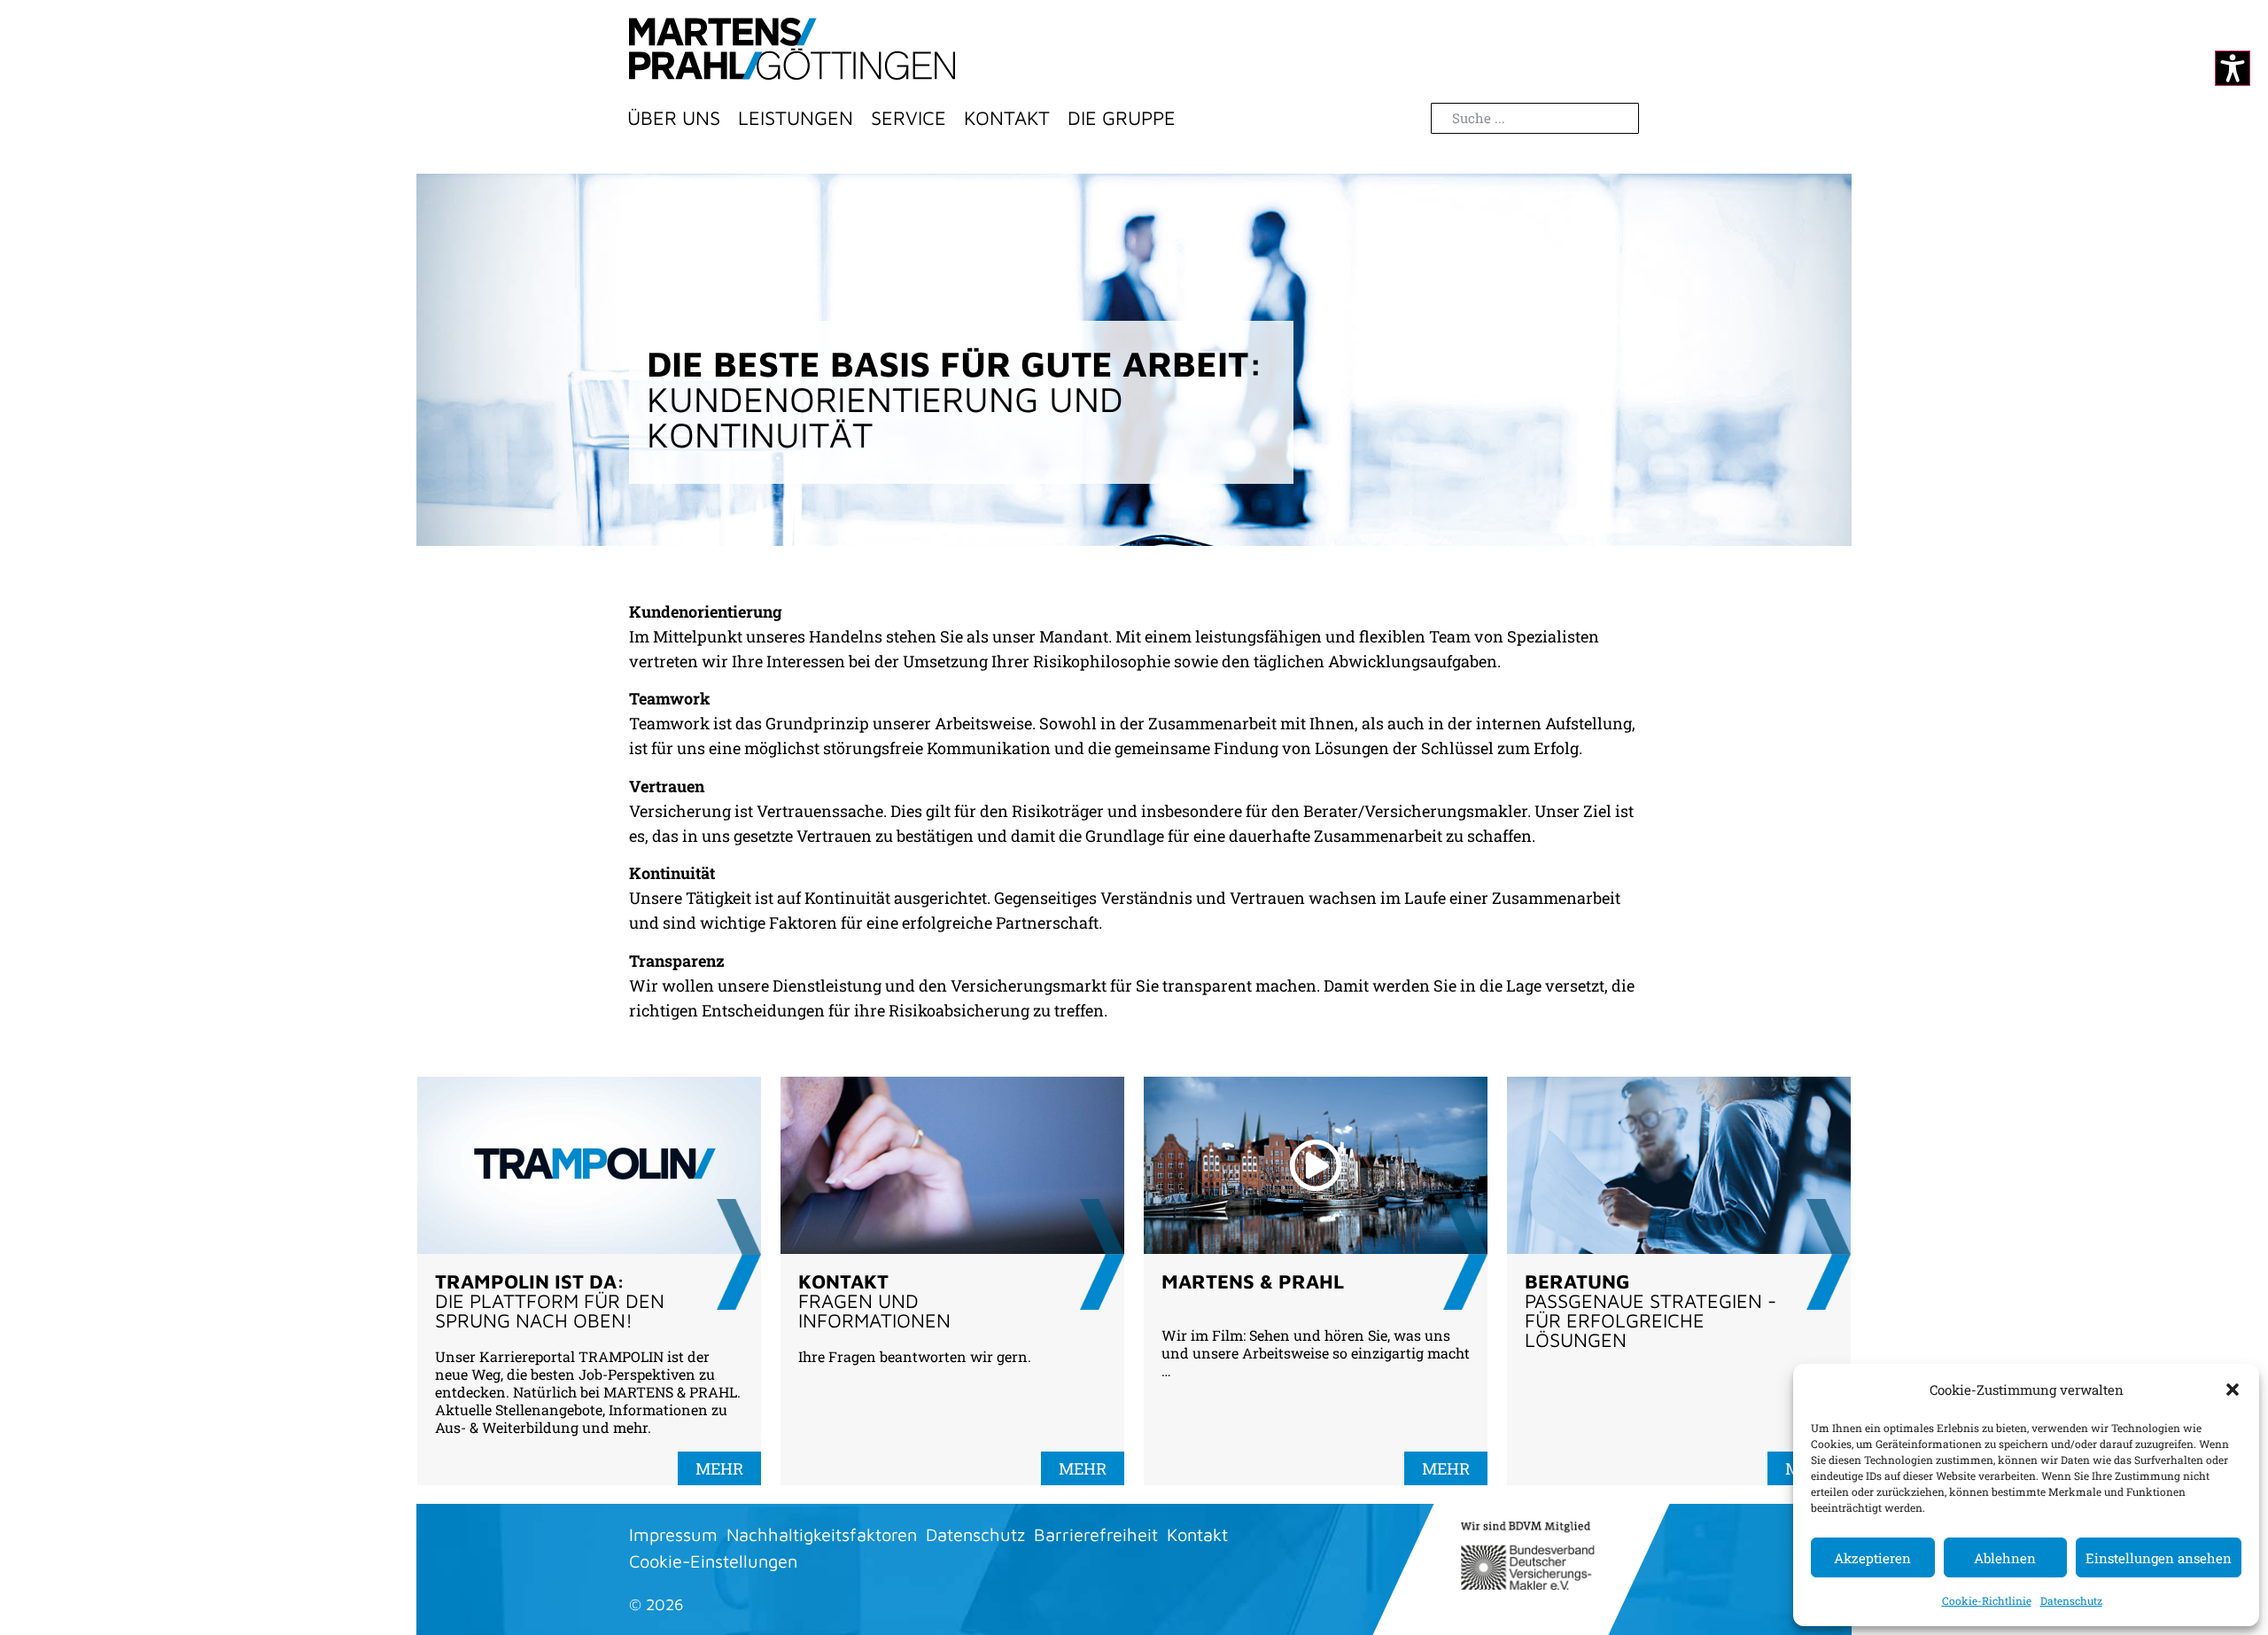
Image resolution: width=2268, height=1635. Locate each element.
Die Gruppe (1122, 118)
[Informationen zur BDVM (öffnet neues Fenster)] (1527, 1556)
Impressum (673, 1534)
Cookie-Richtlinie (1987, 1600)
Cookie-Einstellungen (713, 1561)
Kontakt (1007, 118)
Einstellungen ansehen (2159, 1558)
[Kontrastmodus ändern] (2233, 68)
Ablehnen (2005, 1558)
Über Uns (674, 118)
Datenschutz (2071, 1600)
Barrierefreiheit (1096, 1534)
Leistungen (796, 118)
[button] (2233, 1390)
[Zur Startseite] (792, 49)
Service (909, 118)
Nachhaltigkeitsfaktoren (822, 1534)
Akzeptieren (1872, 1558)
